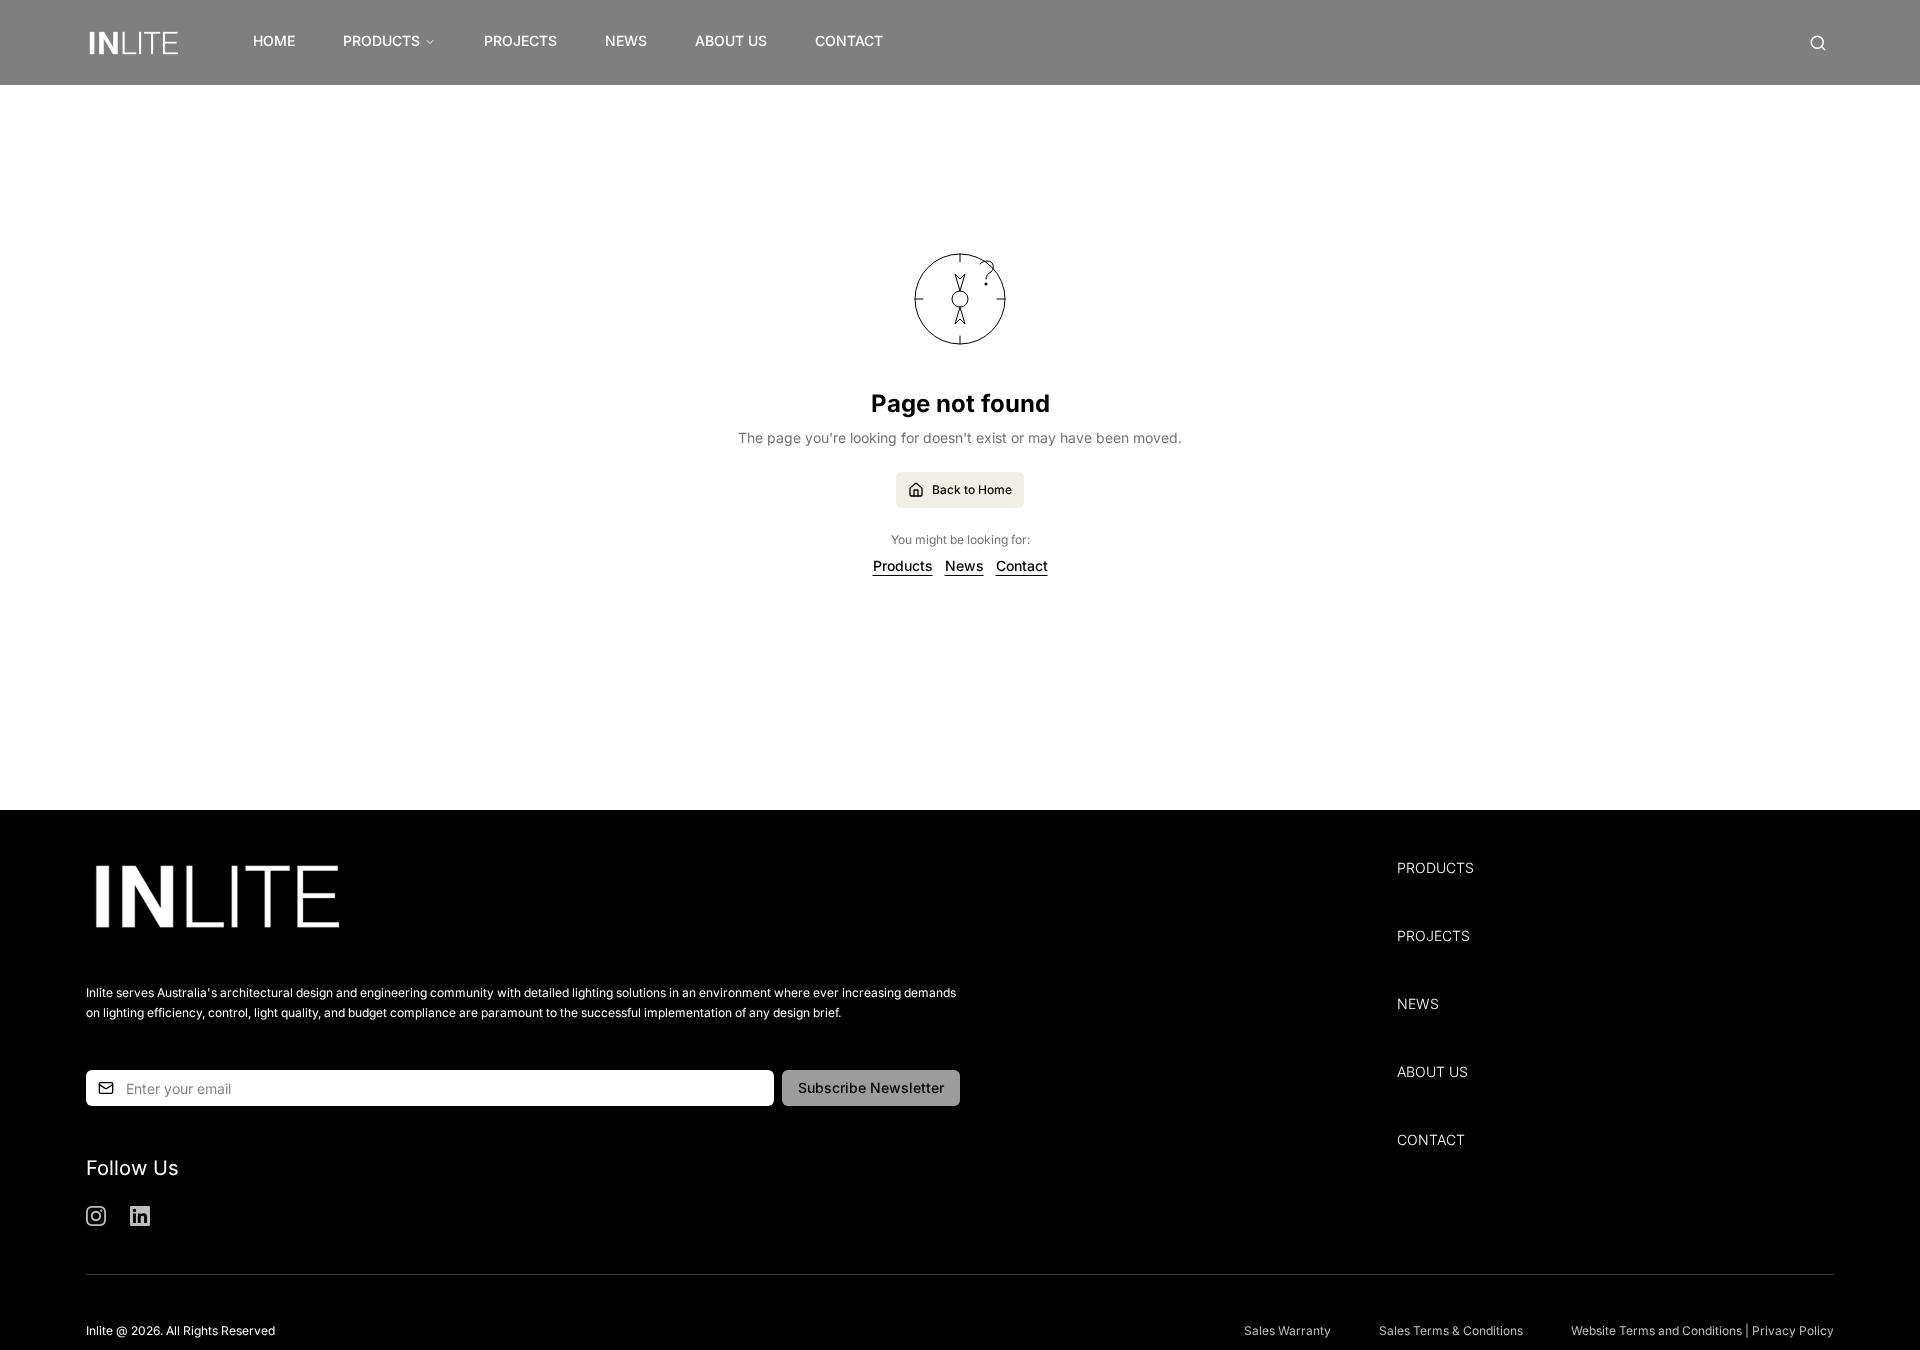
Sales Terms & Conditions (1451, 1330)
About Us (731, 40)
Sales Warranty (1287, 1330)
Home (274, 40)
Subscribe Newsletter (871, 1087)
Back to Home (972, 489)
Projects (520, 40)
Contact (849, 40)
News (626, 40)
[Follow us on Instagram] (96, 1216)
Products (381, 40)
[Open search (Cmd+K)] (1818, 43)
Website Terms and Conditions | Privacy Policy (1702, 1330)
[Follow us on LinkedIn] (140, 1216)
